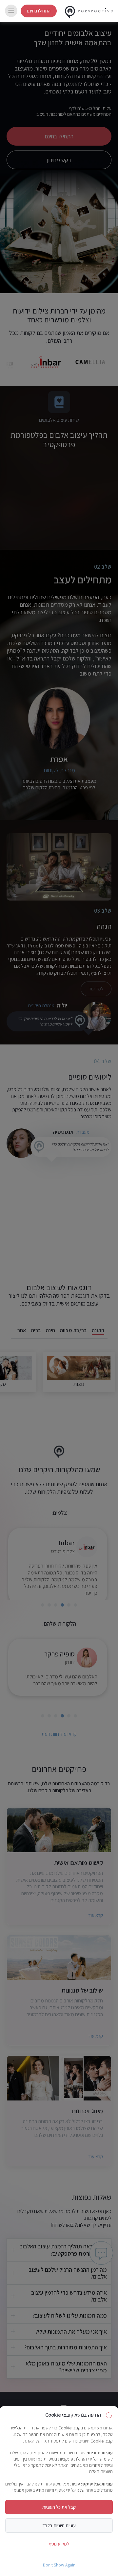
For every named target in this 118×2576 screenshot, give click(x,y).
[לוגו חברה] (89, 11)
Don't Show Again (59, 2565)
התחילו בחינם (39, 11)
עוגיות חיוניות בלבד (59, 2525)
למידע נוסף (59, 2544)
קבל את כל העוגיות (59, 2507)
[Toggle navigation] (11, 11)
